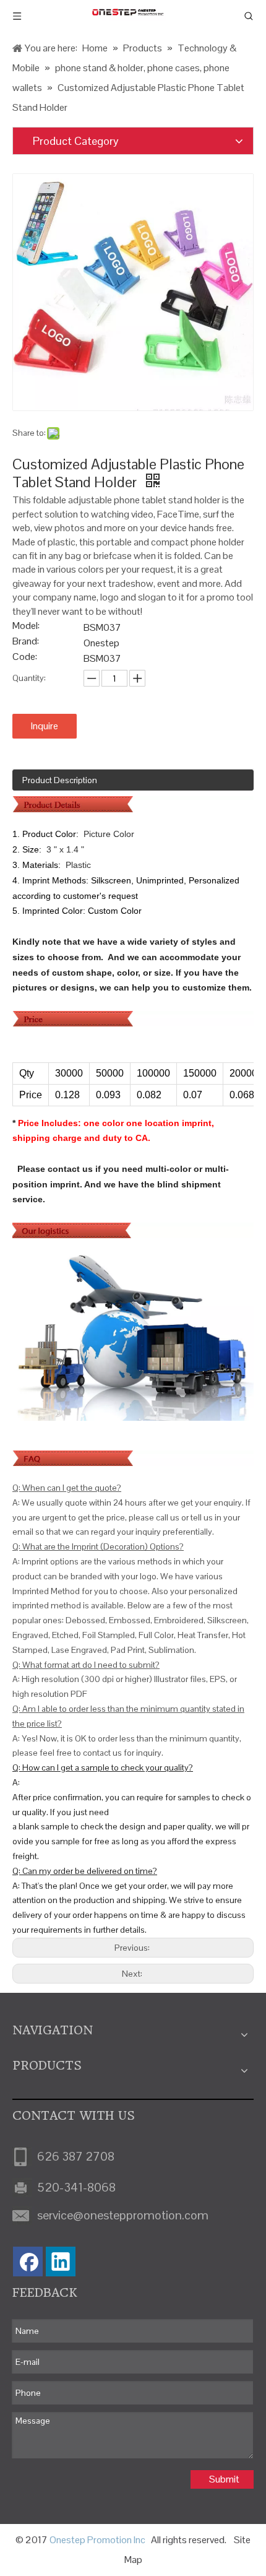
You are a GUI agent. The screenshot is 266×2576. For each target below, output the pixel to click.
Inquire (45, 726)
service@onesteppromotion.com (123, 2215)
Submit (224, 2479)
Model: (26, 627)
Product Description (60, 780)
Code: (25, 658)
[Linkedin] (61, 2262)
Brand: (26, 642)
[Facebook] (28, 2262)
